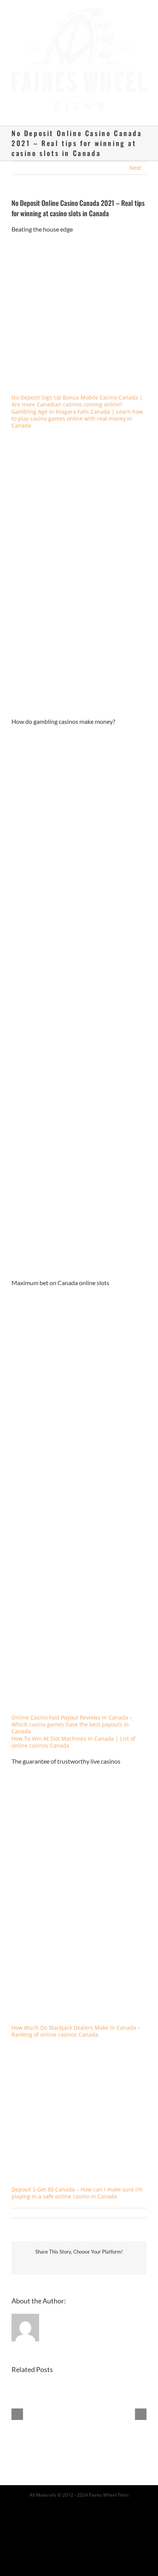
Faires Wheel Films (109, 2488)
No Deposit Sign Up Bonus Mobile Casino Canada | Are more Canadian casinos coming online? (77, 394)
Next (135, 160)
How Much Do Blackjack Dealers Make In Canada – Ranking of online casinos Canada (76, 2024)
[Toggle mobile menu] (143, 107)
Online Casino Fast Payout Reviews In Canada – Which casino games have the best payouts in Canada (72, 1717)
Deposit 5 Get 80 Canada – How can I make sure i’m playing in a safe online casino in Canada (77, 2186)
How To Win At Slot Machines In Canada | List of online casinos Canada (73, 1735)
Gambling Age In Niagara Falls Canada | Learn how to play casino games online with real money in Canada (77, 411)
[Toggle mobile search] (130, 107)
